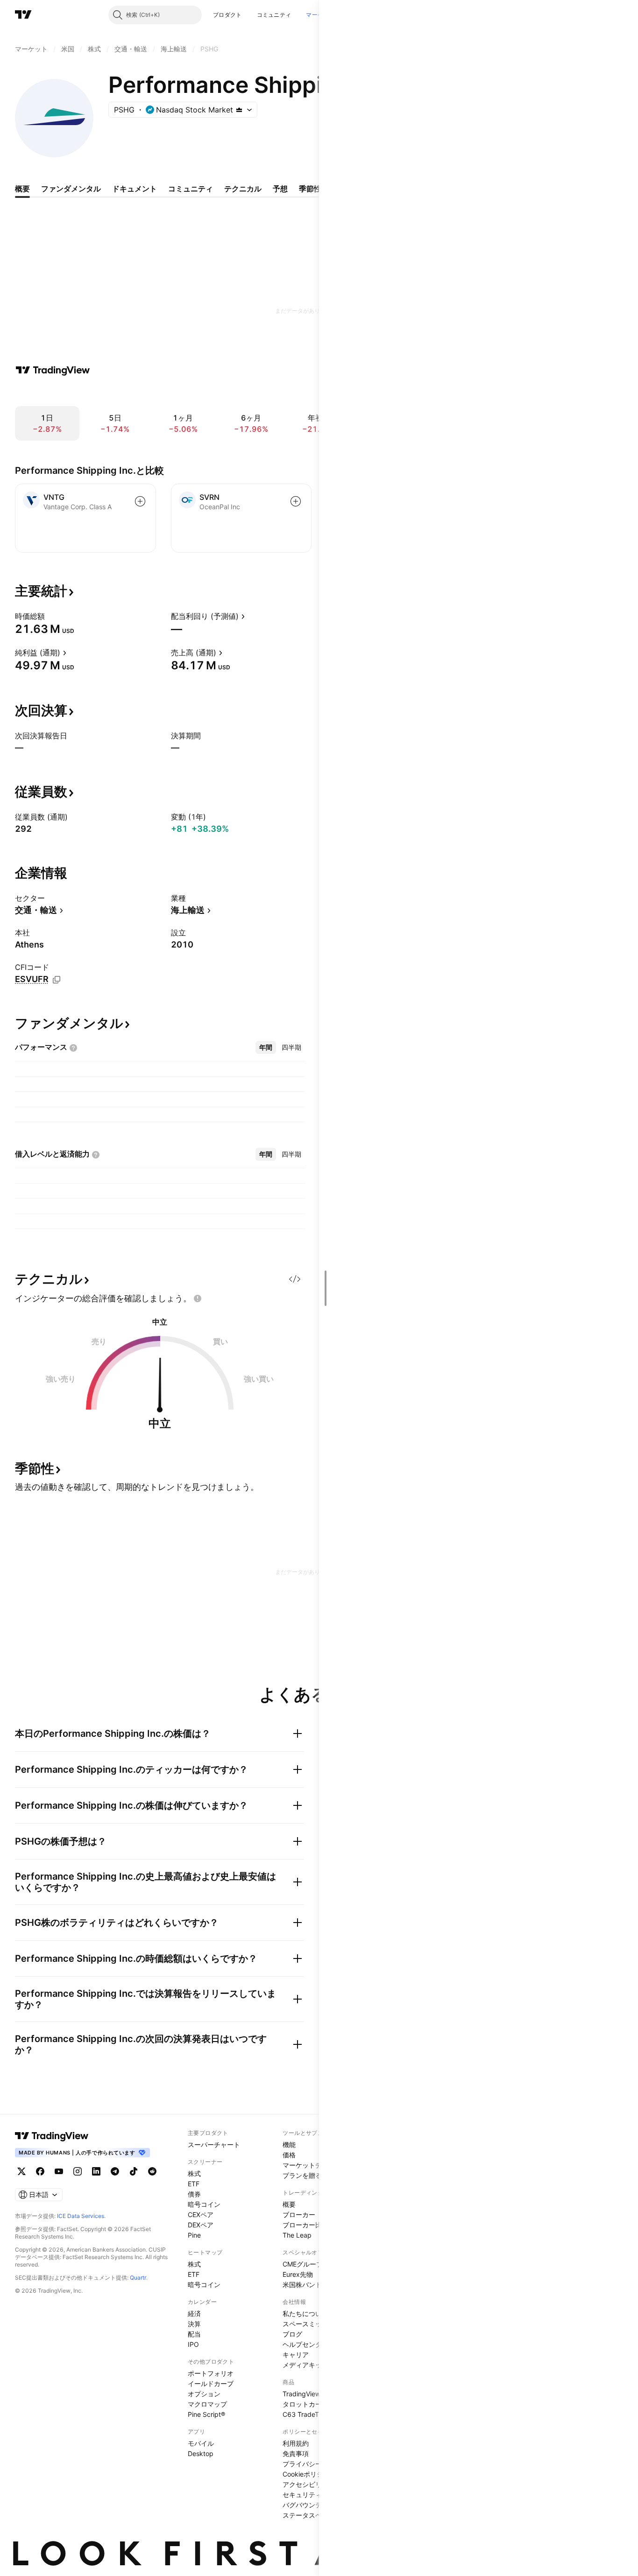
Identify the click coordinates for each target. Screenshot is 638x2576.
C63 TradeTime (306, 2414)
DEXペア (201, 2225)
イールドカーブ (211, 2383)
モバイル (201, 2443)
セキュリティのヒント (315, 2495)
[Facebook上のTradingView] (40, 2171)
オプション (204, 2394)
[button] (249, 15)
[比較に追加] (140, 501)
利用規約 (296, 2443)
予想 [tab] (280, 189)
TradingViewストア (311, 2394)
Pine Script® (206, 2414)
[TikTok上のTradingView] (134, 2171)
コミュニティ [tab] (191, 189)
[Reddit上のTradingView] (152, 2171)
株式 (194, 2173)
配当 (194, 2334)
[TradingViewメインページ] (52, 2136)
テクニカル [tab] (243, 189)
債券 (194, 2194)
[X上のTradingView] (21, 2171)
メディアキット (305, 2365)
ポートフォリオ (211, 2373)
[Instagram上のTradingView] (78, 2171)
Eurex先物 (298, 2274)
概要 (289, 2204)
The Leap (297, 2235)
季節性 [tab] (310, 189)
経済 (194, 2313)
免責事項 (296, 2453)
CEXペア (201, 2215)
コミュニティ (274, 15)
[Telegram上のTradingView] (115, 2171)
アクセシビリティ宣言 (315, 2484)
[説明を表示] (51, 616)
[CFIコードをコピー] (57, 980)
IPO (193, 2344)
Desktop (201, 2453)
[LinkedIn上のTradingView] (96, 2171)
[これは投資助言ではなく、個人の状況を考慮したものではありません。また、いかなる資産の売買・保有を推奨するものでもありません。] (198, 1299)
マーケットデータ (309, 2165)
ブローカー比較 (305, 2225)
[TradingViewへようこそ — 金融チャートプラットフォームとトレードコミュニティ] (53, 370)
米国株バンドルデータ (315, 2285)
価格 (289, 2155)
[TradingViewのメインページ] (23, 15)
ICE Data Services (81, 2216)
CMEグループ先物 (309, 2264)
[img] (239, 110)
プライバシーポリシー (315, 2464)
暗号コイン (204, 2204)
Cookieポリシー (306, 2474)
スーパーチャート (214, 2144)
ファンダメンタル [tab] (71, 189)
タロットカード (305, 2404)
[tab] (266, 1047)
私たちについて (305, 2313)
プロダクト (227, 15)
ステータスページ (309, 2515)
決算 (194, 2324)
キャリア (296, 2355)
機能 (289, 2144)
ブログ (292, 2334)
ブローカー (299, 2215)
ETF (194, 2184)
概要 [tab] (22, 189)
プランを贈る (302, 2175)
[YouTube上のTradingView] (59, 2171)
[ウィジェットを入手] (295, 1279)
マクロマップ (207, 2404)
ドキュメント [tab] (135, 189)
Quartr (138, 2278)
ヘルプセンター (305, 2344)
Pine (194, 2235)
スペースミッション (312, 2324)
